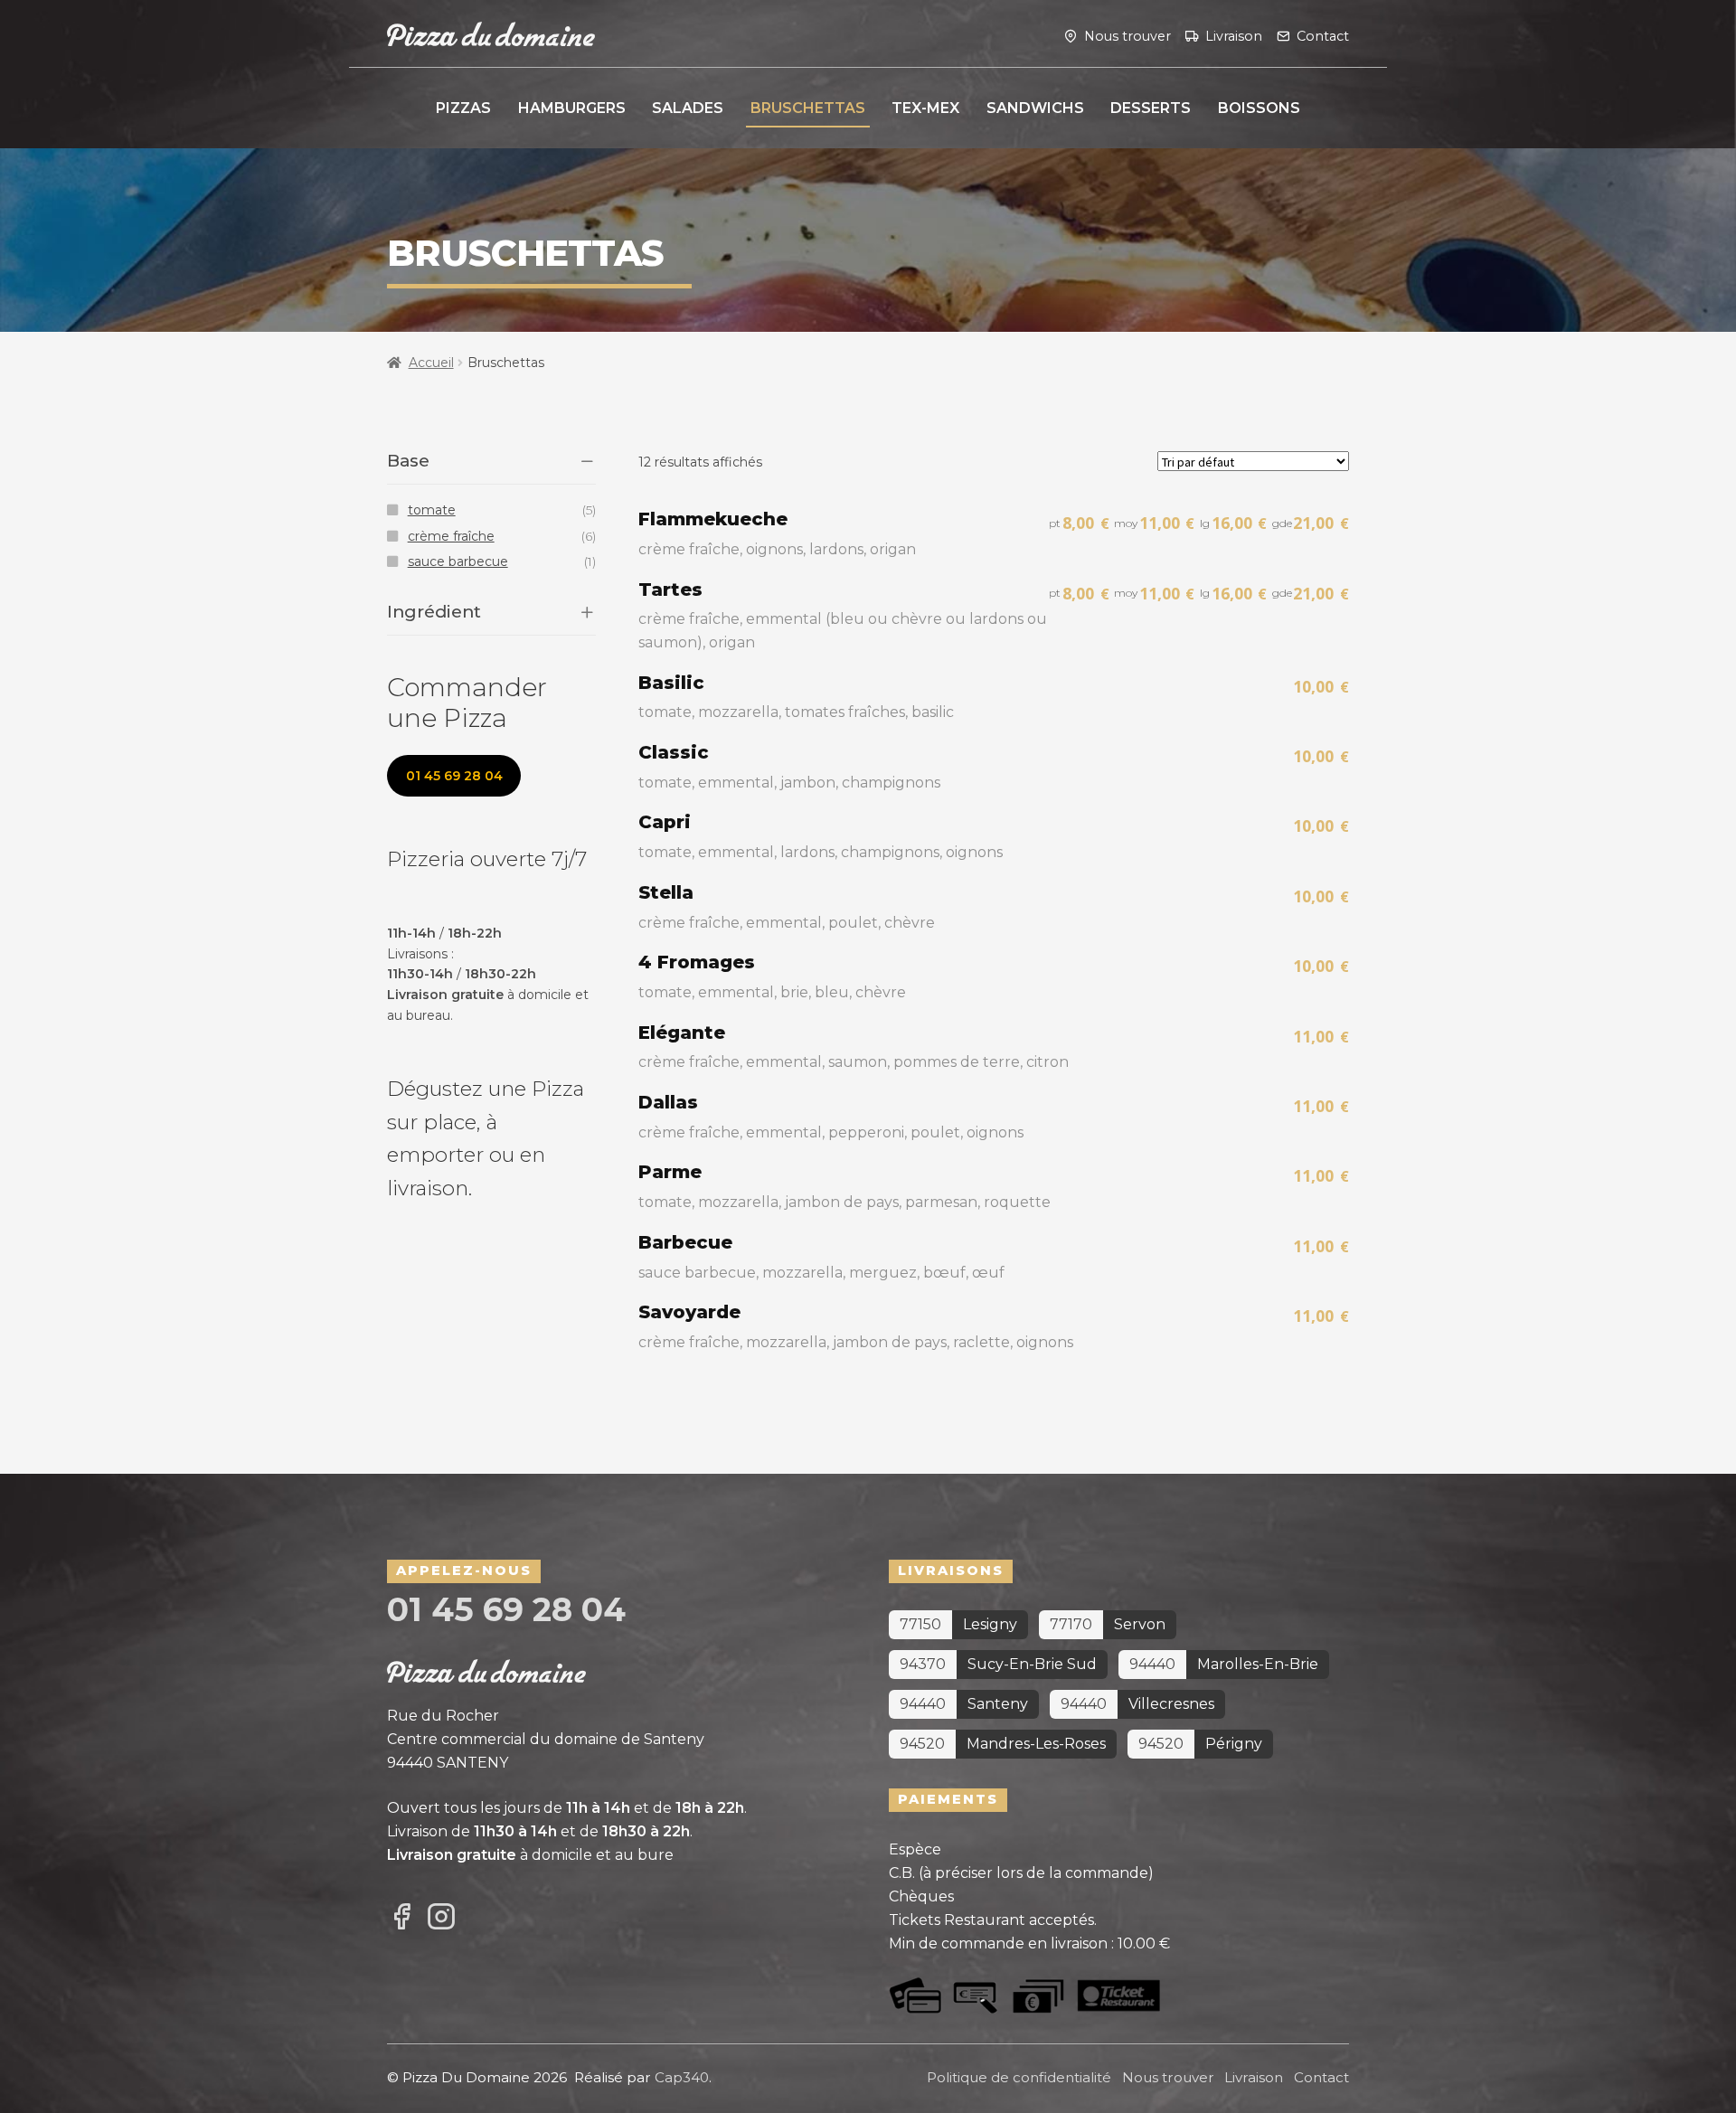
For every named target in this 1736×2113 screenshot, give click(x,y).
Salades (688, 108)
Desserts (1151, 108)
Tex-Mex (925, 108)
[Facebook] (401, 1918)
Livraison (1234, 35)
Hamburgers (572, 108)
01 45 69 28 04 (454, 776)
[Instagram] (441, 1918)
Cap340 (682, 2077)
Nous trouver (1127, 35)
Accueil (431, 363)
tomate (432, 510)
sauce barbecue (458, 561)
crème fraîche (451, 536)
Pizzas (463, 108)
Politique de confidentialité (1019, 2077)
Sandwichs (1035, 108)
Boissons (1259, 108)
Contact (1323, 35)
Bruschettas (808, 108)
